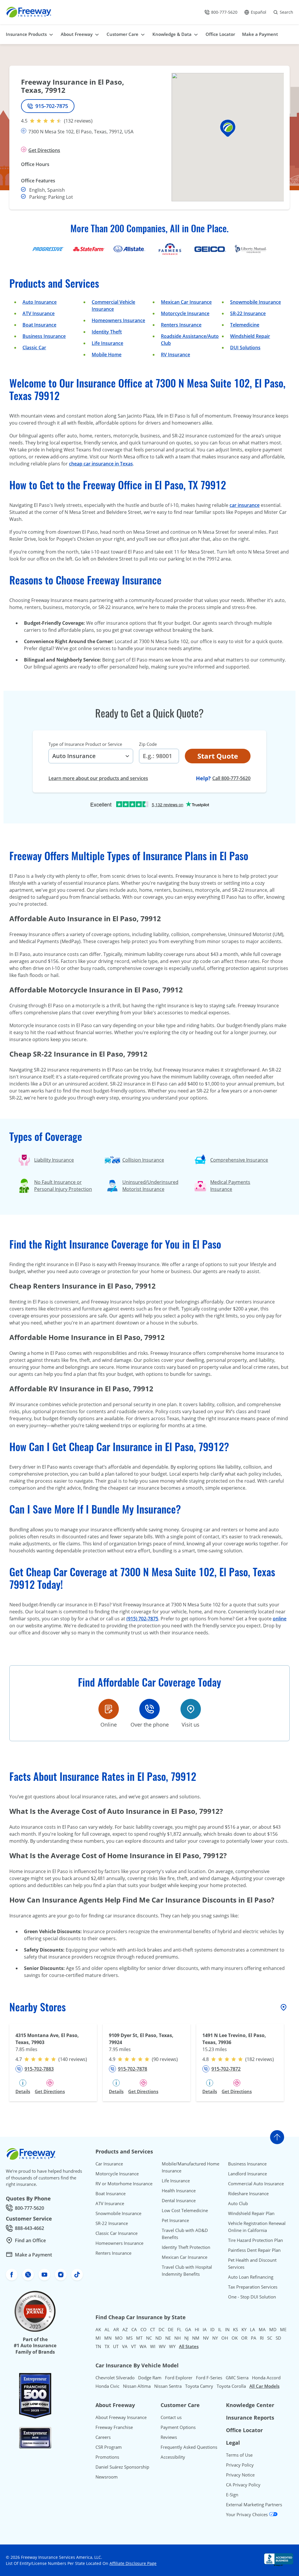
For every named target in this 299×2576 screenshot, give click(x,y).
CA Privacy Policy (243, 2485)
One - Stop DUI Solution (252, 2297)
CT (153, 2329)
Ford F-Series (209, 2378)
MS (129, 2338)
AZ (125, 2329)
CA (134, 2329)
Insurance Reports (250, 2418)
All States (189, 2346)
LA (253, 2329)
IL (220, 2329)
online (280, 1619)
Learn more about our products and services (98, 778)
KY (244, 2329)
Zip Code (148, 744)
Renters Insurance (181, 325)
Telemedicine (245, 325)
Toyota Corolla (231, 2386)
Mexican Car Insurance (186, 302)
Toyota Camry (199, 2386)
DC (161, 2329)
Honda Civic (107, 2386)
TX (107, 2346)
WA (143, 2346)
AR (116, 2329)
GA (188, 2329)
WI (153, 2346)
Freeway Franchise (114, 2427)
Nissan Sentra (168, 2386)
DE (171, 2329)
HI (197, 2329)
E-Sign (232, 2495)
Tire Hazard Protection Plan (255, 2240)
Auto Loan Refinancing (251, 2277)
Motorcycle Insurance (185, 313)
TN (98, 2346)
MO (119, 2338)
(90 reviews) (165, 2059)
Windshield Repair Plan (251, 2213)
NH (178, 2338)
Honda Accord (266, 2378)
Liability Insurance (54, 1160)
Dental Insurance (179, 2200)
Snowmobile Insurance (255, 302)
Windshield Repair (250, 336)
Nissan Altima (137, 2386)
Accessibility (173, 2457)
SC (270, 2338)
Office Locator (244, 2430)
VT (134, 2346)
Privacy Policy (240, 2465)
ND (159, 2338)
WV (162, 2346)
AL (107, 2329)
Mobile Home (107, 355)
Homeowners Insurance (118, 320)
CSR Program (109, 2447)
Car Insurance (109, 2164)
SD (278, 2338)
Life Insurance (107, 343)
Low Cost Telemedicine (185, 2210)
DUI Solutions (245, 348)
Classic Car (34, 348)
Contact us (171, 2417)
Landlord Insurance (247, 2174)
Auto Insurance (40, 302)
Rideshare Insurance (248, 2193)
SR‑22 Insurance (248, 313)
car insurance (245, 505)
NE (168, 2338)
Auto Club (238, 2203)
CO (144, 2329)
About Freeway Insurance (121, 2417)
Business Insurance (44, 336)
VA (125, 2346)
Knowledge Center (250, 2405)
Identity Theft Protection (186, 2247)
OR (244, 2338)
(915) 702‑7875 (142, 1619)
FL (179, 2329)
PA (254, 2338)
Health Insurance (179, 2191)
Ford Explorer (179, 2378)
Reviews (169, 2437)
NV (206, 2338)
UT (116, 2346)
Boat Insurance (39, 325)
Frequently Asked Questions (189, 2447)
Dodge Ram (150, 2378)
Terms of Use (239, 2455)
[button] (228, 128)
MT (139, 2338)
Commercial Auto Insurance (256, 2184)
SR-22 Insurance (112, 2223)
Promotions (107, 2457)
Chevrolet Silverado (115, 2378)
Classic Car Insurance (117, 2233)
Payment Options (178, 2427)
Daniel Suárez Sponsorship (122, 2467)
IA (205, 2329)
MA (262, 2329)
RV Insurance (175, 355)
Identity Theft (107, 332)
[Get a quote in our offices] (191, 1709)
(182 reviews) (260, 2059)
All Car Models (264, 2386)
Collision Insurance (143, 1160)
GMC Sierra (237, 2378)
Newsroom (107, 2477)
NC (149, 2338)
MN (108, 2338)
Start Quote (218, 756)
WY (172, 2346)
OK (235, 2338)
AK (98, 2329)
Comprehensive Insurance (239, 1160)
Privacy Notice (240, 2475)
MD (273, 2329)
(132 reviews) (78, 121)
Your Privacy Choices (247, 2514)
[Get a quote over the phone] (149, 1709)
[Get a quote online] (109, 1709)
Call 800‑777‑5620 (231, 778)
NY (215, 2338)
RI (262, 2338)
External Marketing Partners (254, 2505)
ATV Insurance (39, 313)
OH (225, 2338)
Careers (103, 2437)
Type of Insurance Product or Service (85, 744)
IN (227, 2329)
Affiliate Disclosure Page (133, 2563)
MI (98, 2338)
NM (196, 2338)
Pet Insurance (175, 2220)
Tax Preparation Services (253, 2287)
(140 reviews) (73, 2059)
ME (283, 2329)
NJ (186, 2338)
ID (212, 2329)
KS (235, 2329)
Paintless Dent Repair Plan (254, 2250)
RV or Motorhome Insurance (124, 2184)
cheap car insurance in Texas (101, 464)
